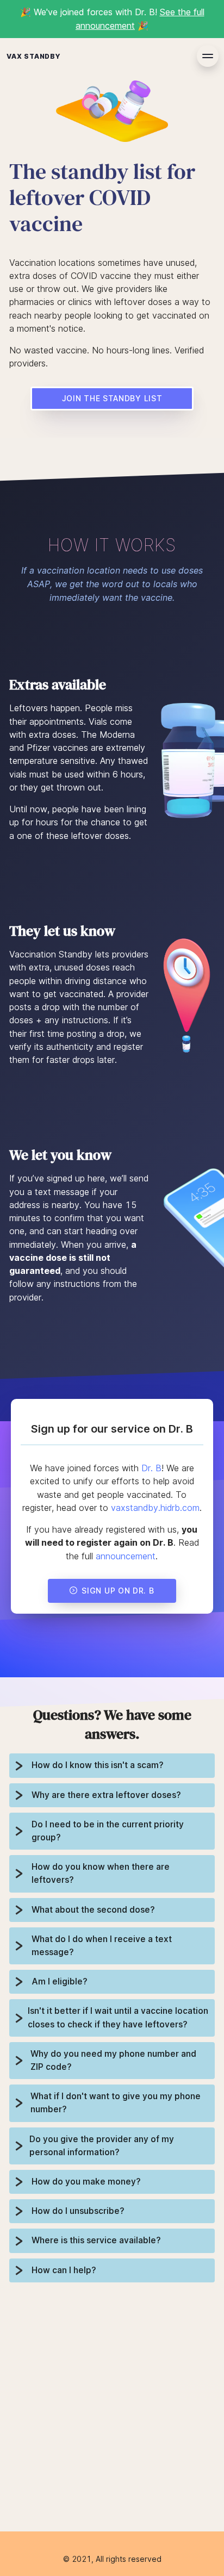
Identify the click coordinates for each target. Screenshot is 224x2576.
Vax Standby (34, 56)
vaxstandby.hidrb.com (155, 1508)
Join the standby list (112, 398)
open (208, 56)
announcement (126, 1556)
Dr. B (151, 1468)
